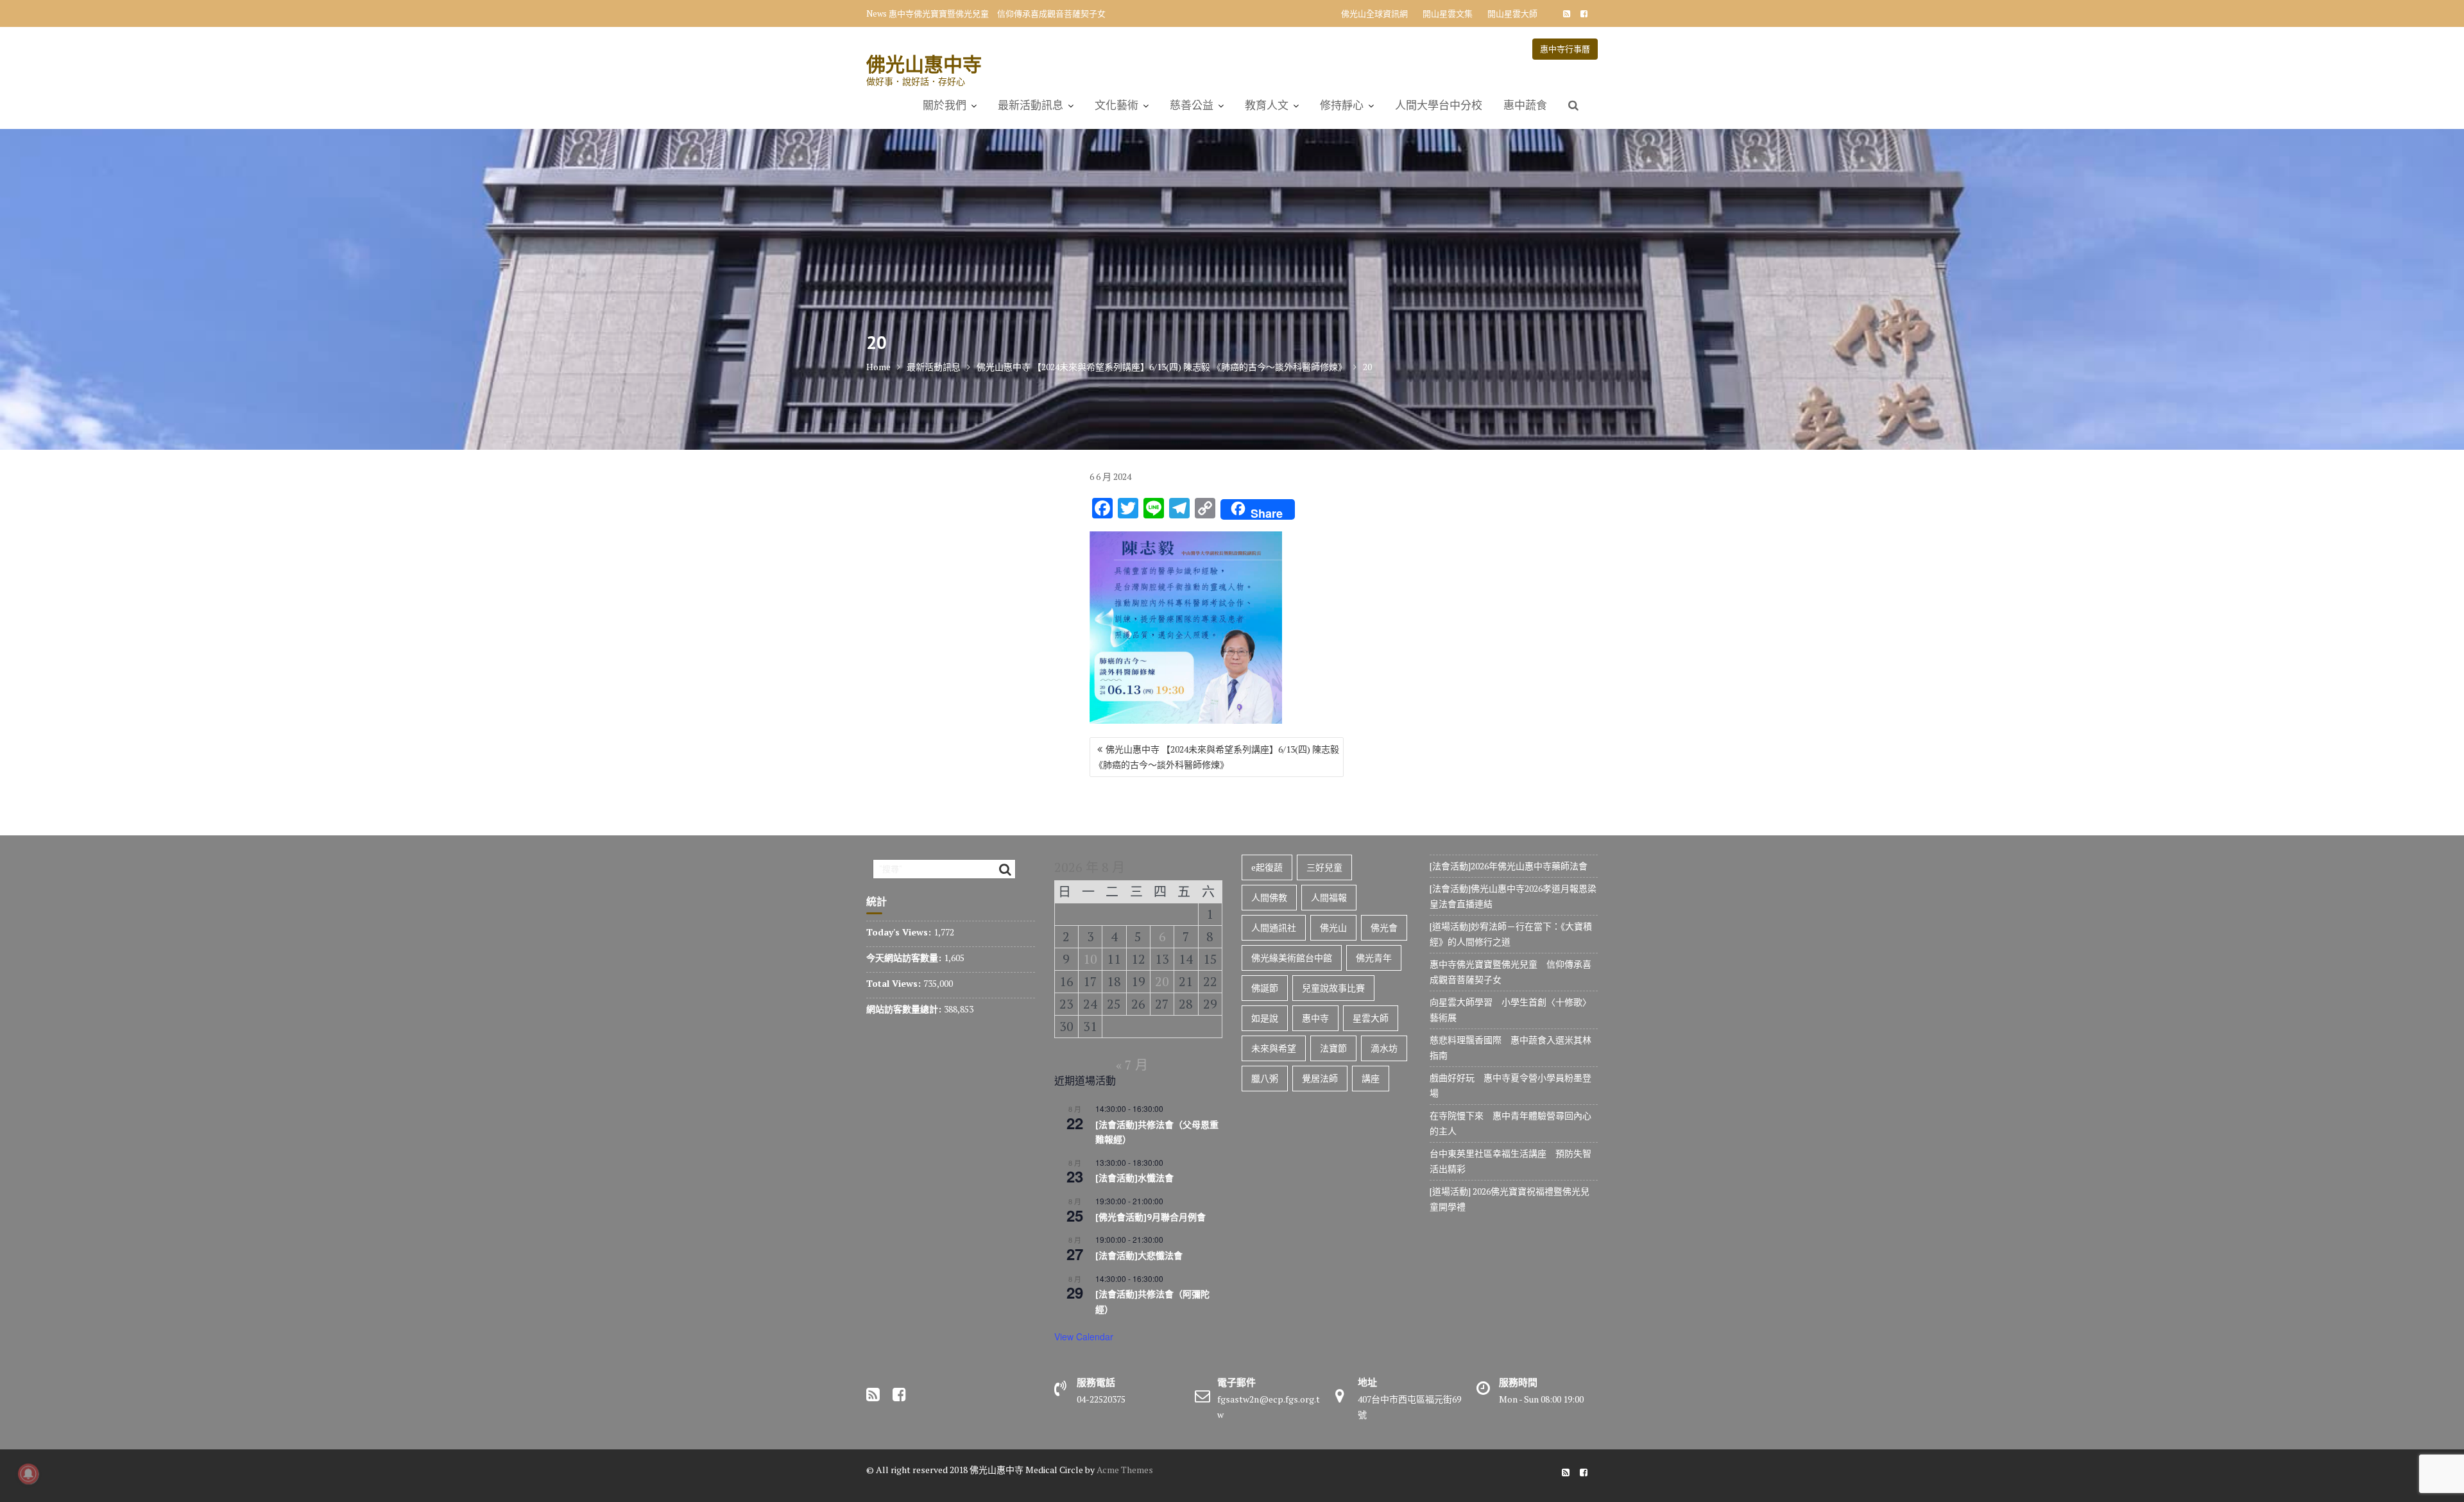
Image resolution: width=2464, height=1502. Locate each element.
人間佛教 (1269, 897)
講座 (1371, 1078)
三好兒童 (1324, 867)
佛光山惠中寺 (924, 64)
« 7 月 (1132, 1065)
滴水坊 (1384, 1048)
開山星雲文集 (1448, 13)
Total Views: (895, 983)
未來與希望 (1274, 1048)
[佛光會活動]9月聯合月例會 (1151, 1217)
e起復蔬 (1267, 867)
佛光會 (1384, 927)
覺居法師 (1320, 1078)
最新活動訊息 (1031, 105)
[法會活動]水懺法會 (1134, 1178)
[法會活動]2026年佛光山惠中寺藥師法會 (1509, 866)
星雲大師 (1371, 1018)
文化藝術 (1116, 105)
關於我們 (945, 105)
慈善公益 (1192, 105)
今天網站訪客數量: (905, 958)
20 (1162, 981)
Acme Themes (1125, 1470)
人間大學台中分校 (1439, 105)
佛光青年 (1374, 958)
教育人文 (1267, 105)
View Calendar (1084, 1336)
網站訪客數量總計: (905, 1009)
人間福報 (1329, 897)
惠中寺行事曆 (1565, 49)
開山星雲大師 (1512, 13)
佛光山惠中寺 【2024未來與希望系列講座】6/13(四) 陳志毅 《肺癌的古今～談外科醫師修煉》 (1217, 757)
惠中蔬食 (1525, 105)
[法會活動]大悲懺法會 (1139, 1256)
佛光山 (1333, 927)
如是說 (1265, 1018)
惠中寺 (1315, 1018)
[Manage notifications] (28, 1474)
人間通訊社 (1274, 927)
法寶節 (1333, 1048)
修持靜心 (1342, 105)
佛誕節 (1265, 988)
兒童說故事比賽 (1333, 988)
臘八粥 (1265, 1078)
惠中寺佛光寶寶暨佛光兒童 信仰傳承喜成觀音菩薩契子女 (997, 13)
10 (1090, 959)
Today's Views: (900, 932)
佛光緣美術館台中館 (1292, 958)
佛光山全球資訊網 (1374, 13)
